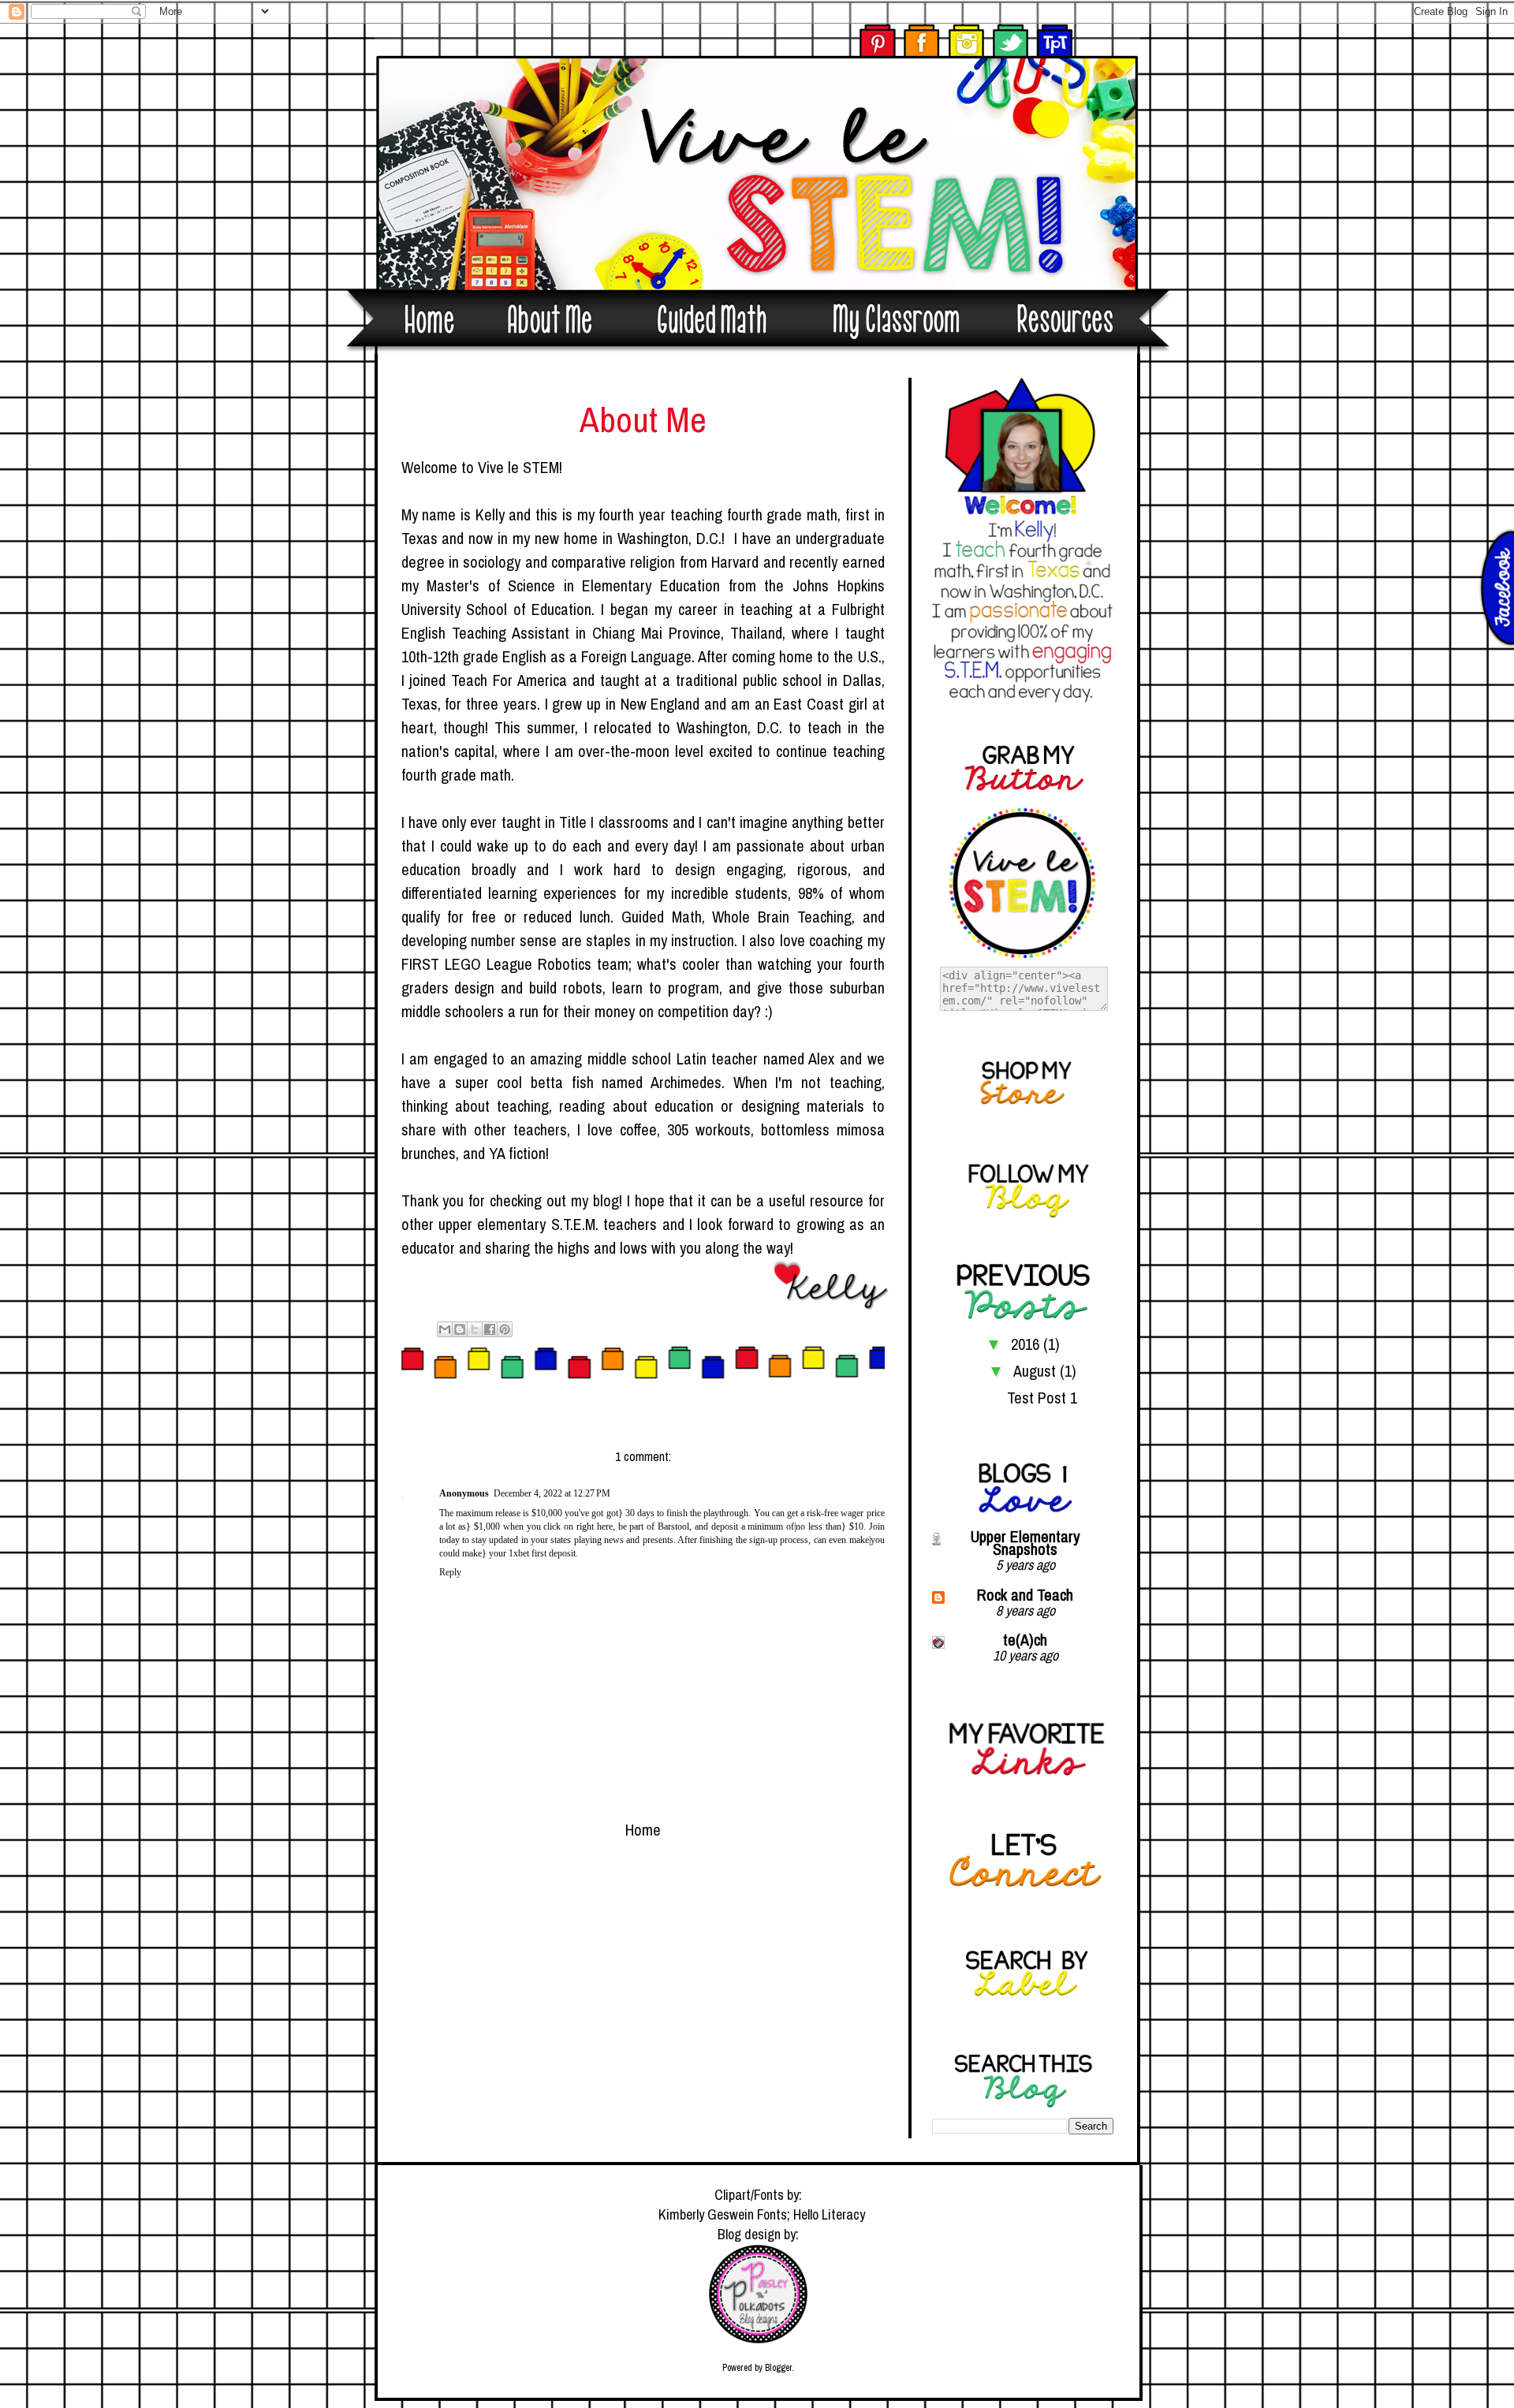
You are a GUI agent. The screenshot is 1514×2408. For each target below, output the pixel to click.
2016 (1027, 1344)
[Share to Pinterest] (505, 1329)
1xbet (519, 1553)
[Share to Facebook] (490, 1329)
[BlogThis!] (460, 1329)
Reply (450, 1572)
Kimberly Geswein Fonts (723, 2214)
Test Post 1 (1042, 1398)
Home (643, 1830)
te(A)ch (1025, 1640)
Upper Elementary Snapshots (1025, 1543)
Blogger (778, 2368)
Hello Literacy (829, 2214)
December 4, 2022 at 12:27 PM (552, 1493)
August (1037, 1371)
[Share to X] (475, 1329)
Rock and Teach (1025, 1595)
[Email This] (445, 1329)
